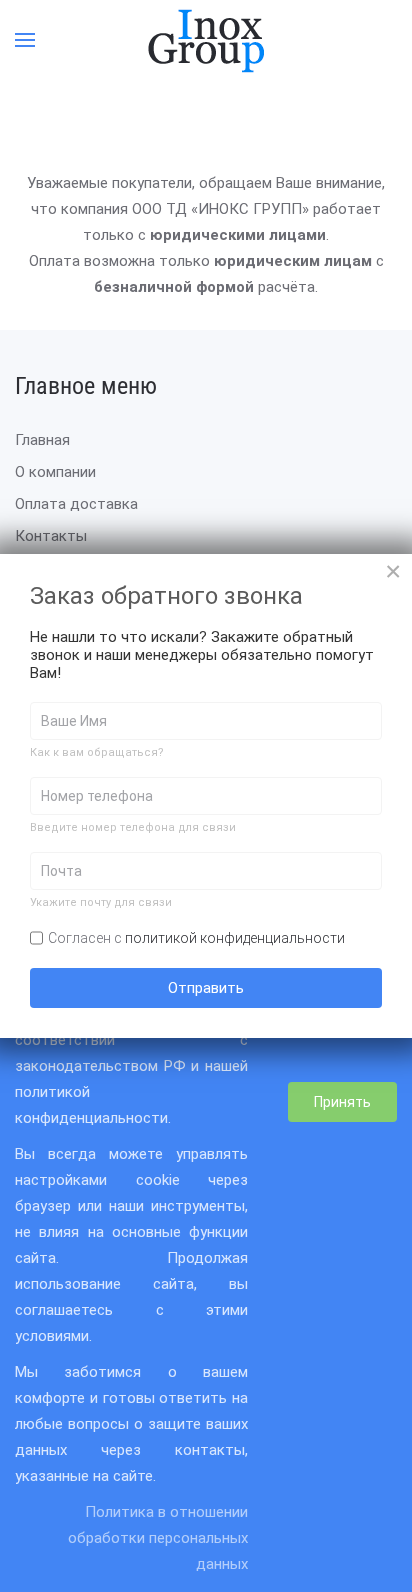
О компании (55, 472)
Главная (42, 440)
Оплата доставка (76, 504)
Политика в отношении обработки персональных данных (158, 1538)
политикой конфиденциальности (235, 938)
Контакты (51, 536)
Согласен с (196, 938)
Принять (342, 1102)
